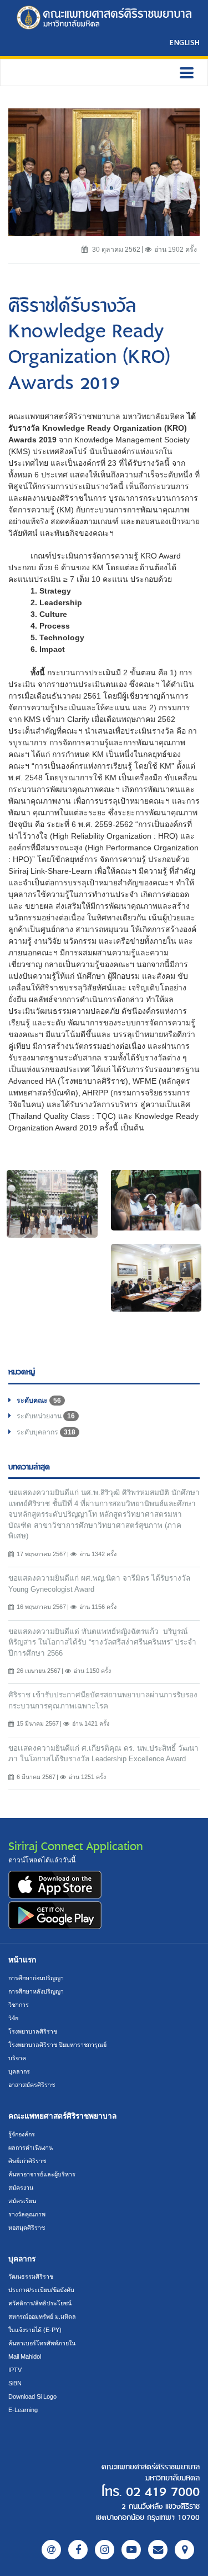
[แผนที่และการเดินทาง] (184, 2550)
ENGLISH (185, 42)
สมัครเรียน (22, 2201)
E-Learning (23, 2410)
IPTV (15, 2370)
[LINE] (51, 2550)
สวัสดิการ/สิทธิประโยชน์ (40, 2303)
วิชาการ (19, 2005)
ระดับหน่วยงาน (46, 1416)
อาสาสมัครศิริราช (32, 2085)
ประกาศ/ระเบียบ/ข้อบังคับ (41, 2290)
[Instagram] (105, 2550)
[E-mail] (158, 2550)
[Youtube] (131, 2550)
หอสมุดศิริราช (27, 2228)
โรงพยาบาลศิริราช (33, 2031)
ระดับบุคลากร (46, 1432)
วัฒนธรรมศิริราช (31, 2276)
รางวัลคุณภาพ (27, 2214)
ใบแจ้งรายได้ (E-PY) (35, 2330)
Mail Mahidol (25, 2356)
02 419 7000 (163, 2492)
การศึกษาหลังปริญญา (36, 1991)
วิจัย (13, 2018)
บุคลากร (19, 2071)
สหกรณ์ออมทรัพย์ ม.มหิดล (42, 2316)
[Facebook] (78, 2550)
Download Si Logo (32, 2396)
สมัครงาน (21, 2188)
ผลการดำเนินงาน (31, 2148)
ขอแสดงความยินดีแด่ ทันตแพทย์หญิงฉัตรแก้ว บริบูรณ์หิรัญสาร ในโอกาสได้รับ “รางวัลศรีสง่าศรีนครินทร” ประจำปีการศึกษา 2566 (102, 1642)
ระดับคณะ (39, 1401)
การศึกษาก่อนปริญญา (36, 1978)
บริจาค (17, 2058)
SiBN (15, 2383)
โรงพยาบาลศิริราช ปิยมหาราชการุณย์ (57, 2045)
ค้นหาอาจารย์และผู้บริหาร (42, 2174)
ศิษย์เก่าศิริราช (27, 2161)
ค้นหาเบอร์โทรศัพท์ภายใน (42, 2343)
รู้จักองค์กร (22, 2134)
